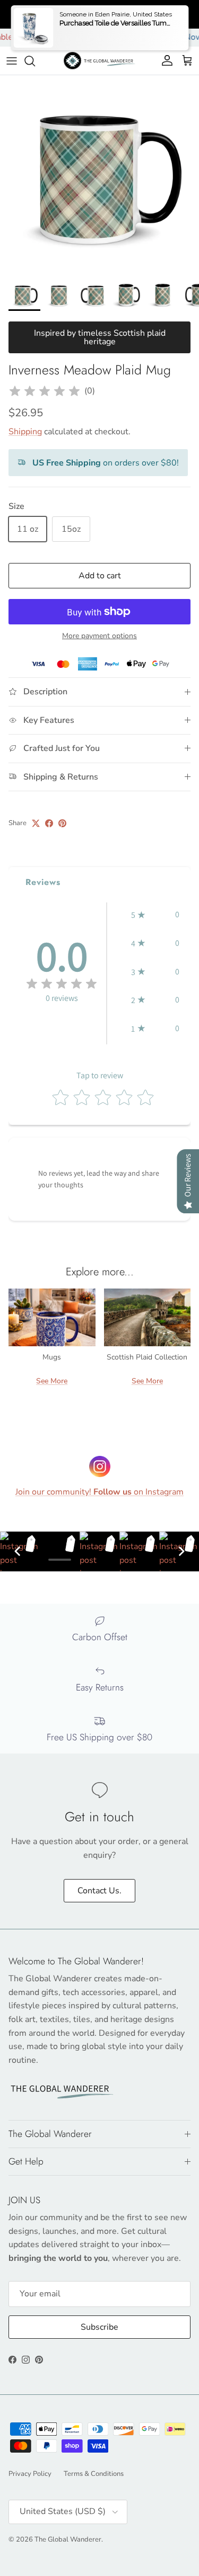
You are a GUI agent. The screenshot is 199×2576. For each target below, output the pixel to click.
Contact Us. (99, 1891)
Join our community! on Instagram (99, 1492)
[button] (155, 915)
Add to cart (100, 576)
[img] (45, 391)
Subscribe (99, 2327)
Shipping (25, 432)
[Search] (35, 61)
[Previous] (18, 1551)
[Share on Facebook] (49, 823)
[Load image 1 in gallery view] (99, 175)
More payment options (99, 636)
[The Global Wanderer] (99, 61)
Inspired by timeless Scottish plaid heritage (100, 337)
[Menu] (12, 61)
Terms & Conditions (94, 2474)
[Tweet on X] (36, 823)
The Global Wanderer (68, 2539)
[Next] (181, 1551)
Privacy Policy (30, 2474)
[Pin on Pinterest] (62, 823)
